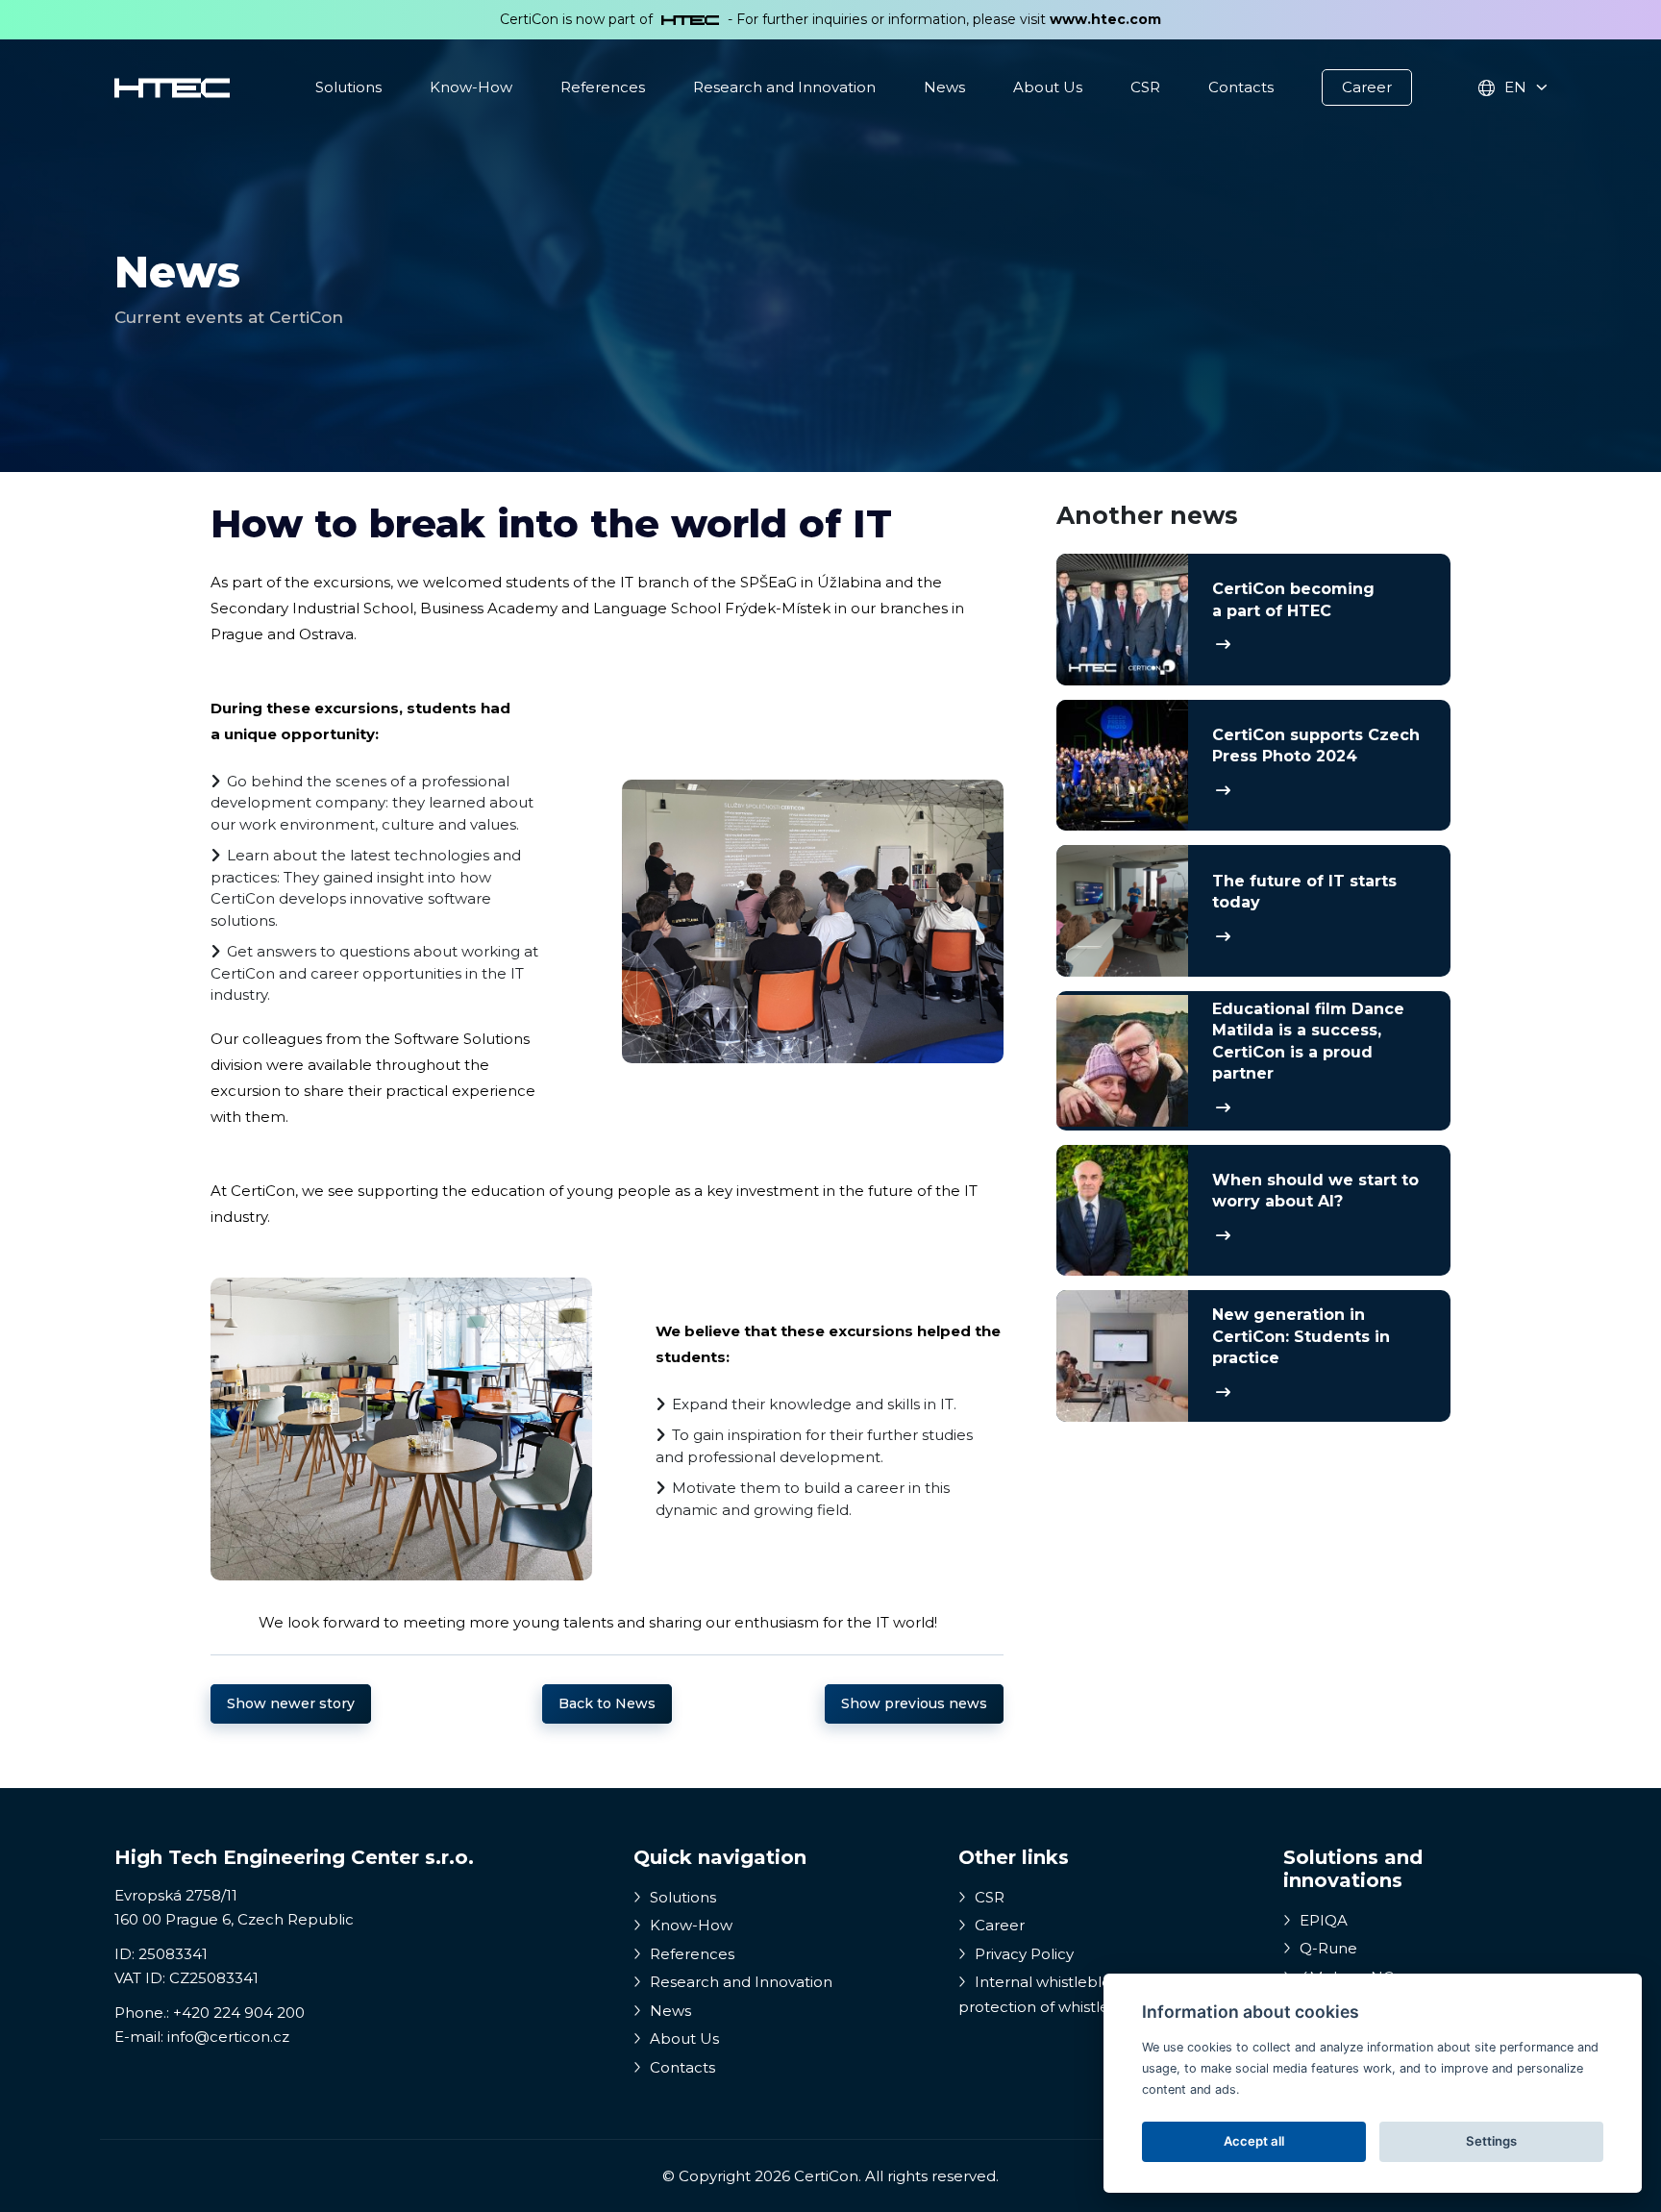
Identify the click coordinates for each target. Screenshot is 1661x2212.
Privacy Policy (1022, 1954)
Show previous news (914, 1703)
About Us (1048, 87)
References (603, 87)
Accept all (1254, 2141)
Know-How (471, 87)
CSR (1145, 87)
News (944, 87)
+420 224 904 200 (239, 2013)
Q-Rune (1326, 1948)
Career (1367, 87)
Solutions (348, 87)
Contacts (1241, 87)
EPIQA (1322, 1920)
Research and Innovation (784, 87)
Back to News (607, 1703)
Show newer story (291, 1703)
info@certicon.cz (228, 2037)
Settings (1491, 2141)
